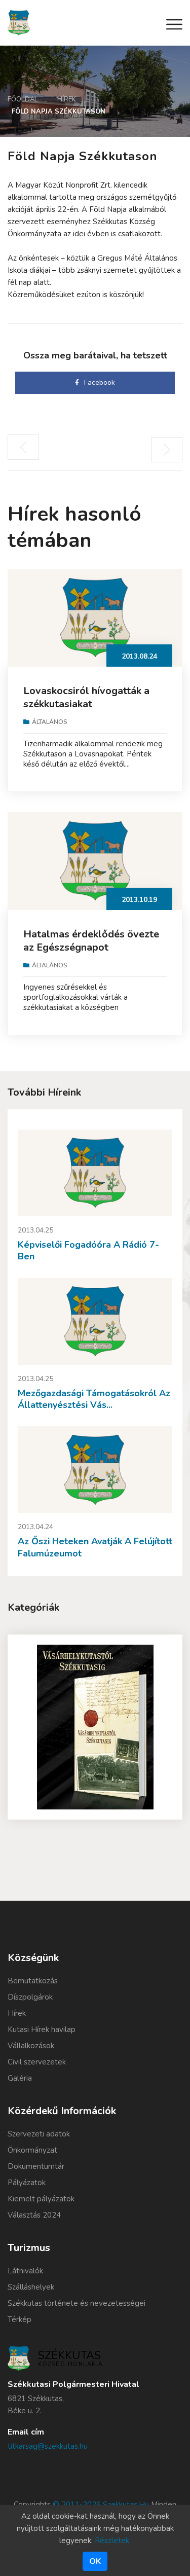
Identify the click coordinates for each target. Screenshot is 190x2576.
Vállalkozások (31, 2046)
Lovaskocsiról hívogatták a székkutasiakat (86, 697)
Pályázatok (27, 2183)
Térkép (20, 2319)
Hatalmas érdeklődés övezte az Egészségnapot (91, 941)
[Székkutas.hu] (19, 22)
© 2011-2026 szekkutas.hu (101, 2505)
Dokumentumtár (36, 2166)
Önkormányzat (32, 2150)
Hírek (67, 99)
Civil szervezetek (37, 2062)
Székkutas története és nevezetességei (77, 2303)
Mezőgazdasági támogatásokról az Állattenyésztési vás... (94, 1399)
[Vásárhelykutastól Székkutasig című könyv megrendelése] (95, 1727)
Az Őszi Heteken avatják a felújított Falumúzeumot (95, 1547)
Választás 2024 (34, 2215)
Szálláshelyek (31, 2287)
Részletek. (113, 2541)
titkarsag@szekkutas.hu (48, 2446)
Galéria (20, 2078)
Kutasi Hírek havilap (42, 2029)
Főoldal (23, 99)
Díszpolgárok (30, 1997)
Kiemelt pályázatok (41, 2199)
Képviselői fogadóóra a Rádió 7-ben (88, 1250)
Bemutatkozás (33, 1981)
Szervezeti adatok (39, 2134)
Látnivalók (25, 2271)
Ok (95, 2561)
